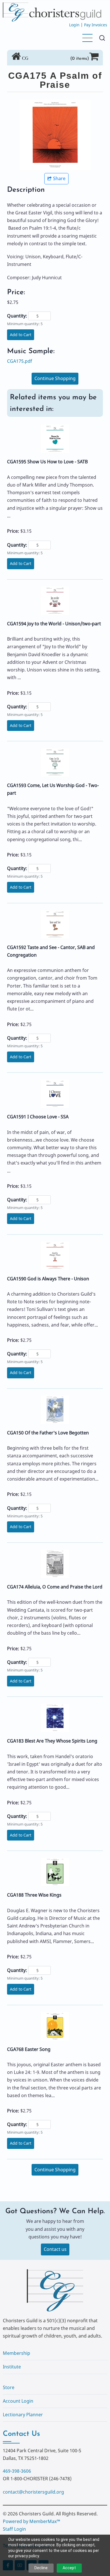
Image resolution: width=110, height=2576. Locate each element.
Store (9, 2387)
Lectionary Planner (23, 2415)
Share (59, 178)
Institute (12, 2367)
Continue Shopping (55, 378)
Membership (16, 2353)
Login (74, 25)
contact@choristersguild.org (33, 2492)
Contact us (55, 2249)
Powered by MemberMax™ (31, 2521)
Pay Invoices (96, 25)
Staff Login (14, 2529)
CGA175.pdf (20, 361)
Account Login (18, 2401)
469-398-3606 (17, 2471)
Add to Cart (21, 335)
